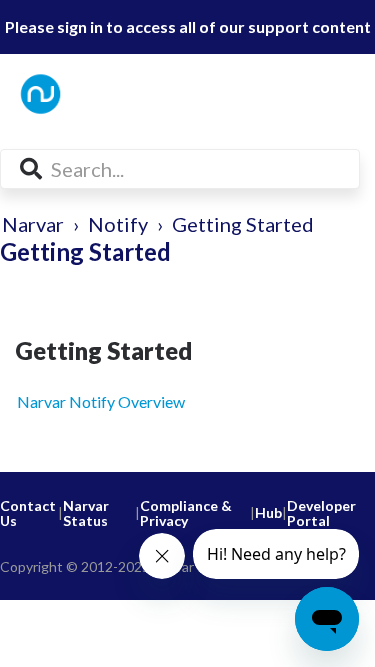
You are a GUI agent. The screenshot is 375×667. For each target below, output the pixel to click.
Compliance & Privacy (186, 513)
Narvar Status (86, 513)
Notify (118, 224)
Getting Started (243, 224)
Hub (268, 512)
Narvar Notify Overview (101, 401)
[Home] (98, 94)
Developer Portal (321, 513)
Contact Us (28, 513)
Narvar (33, 224)
